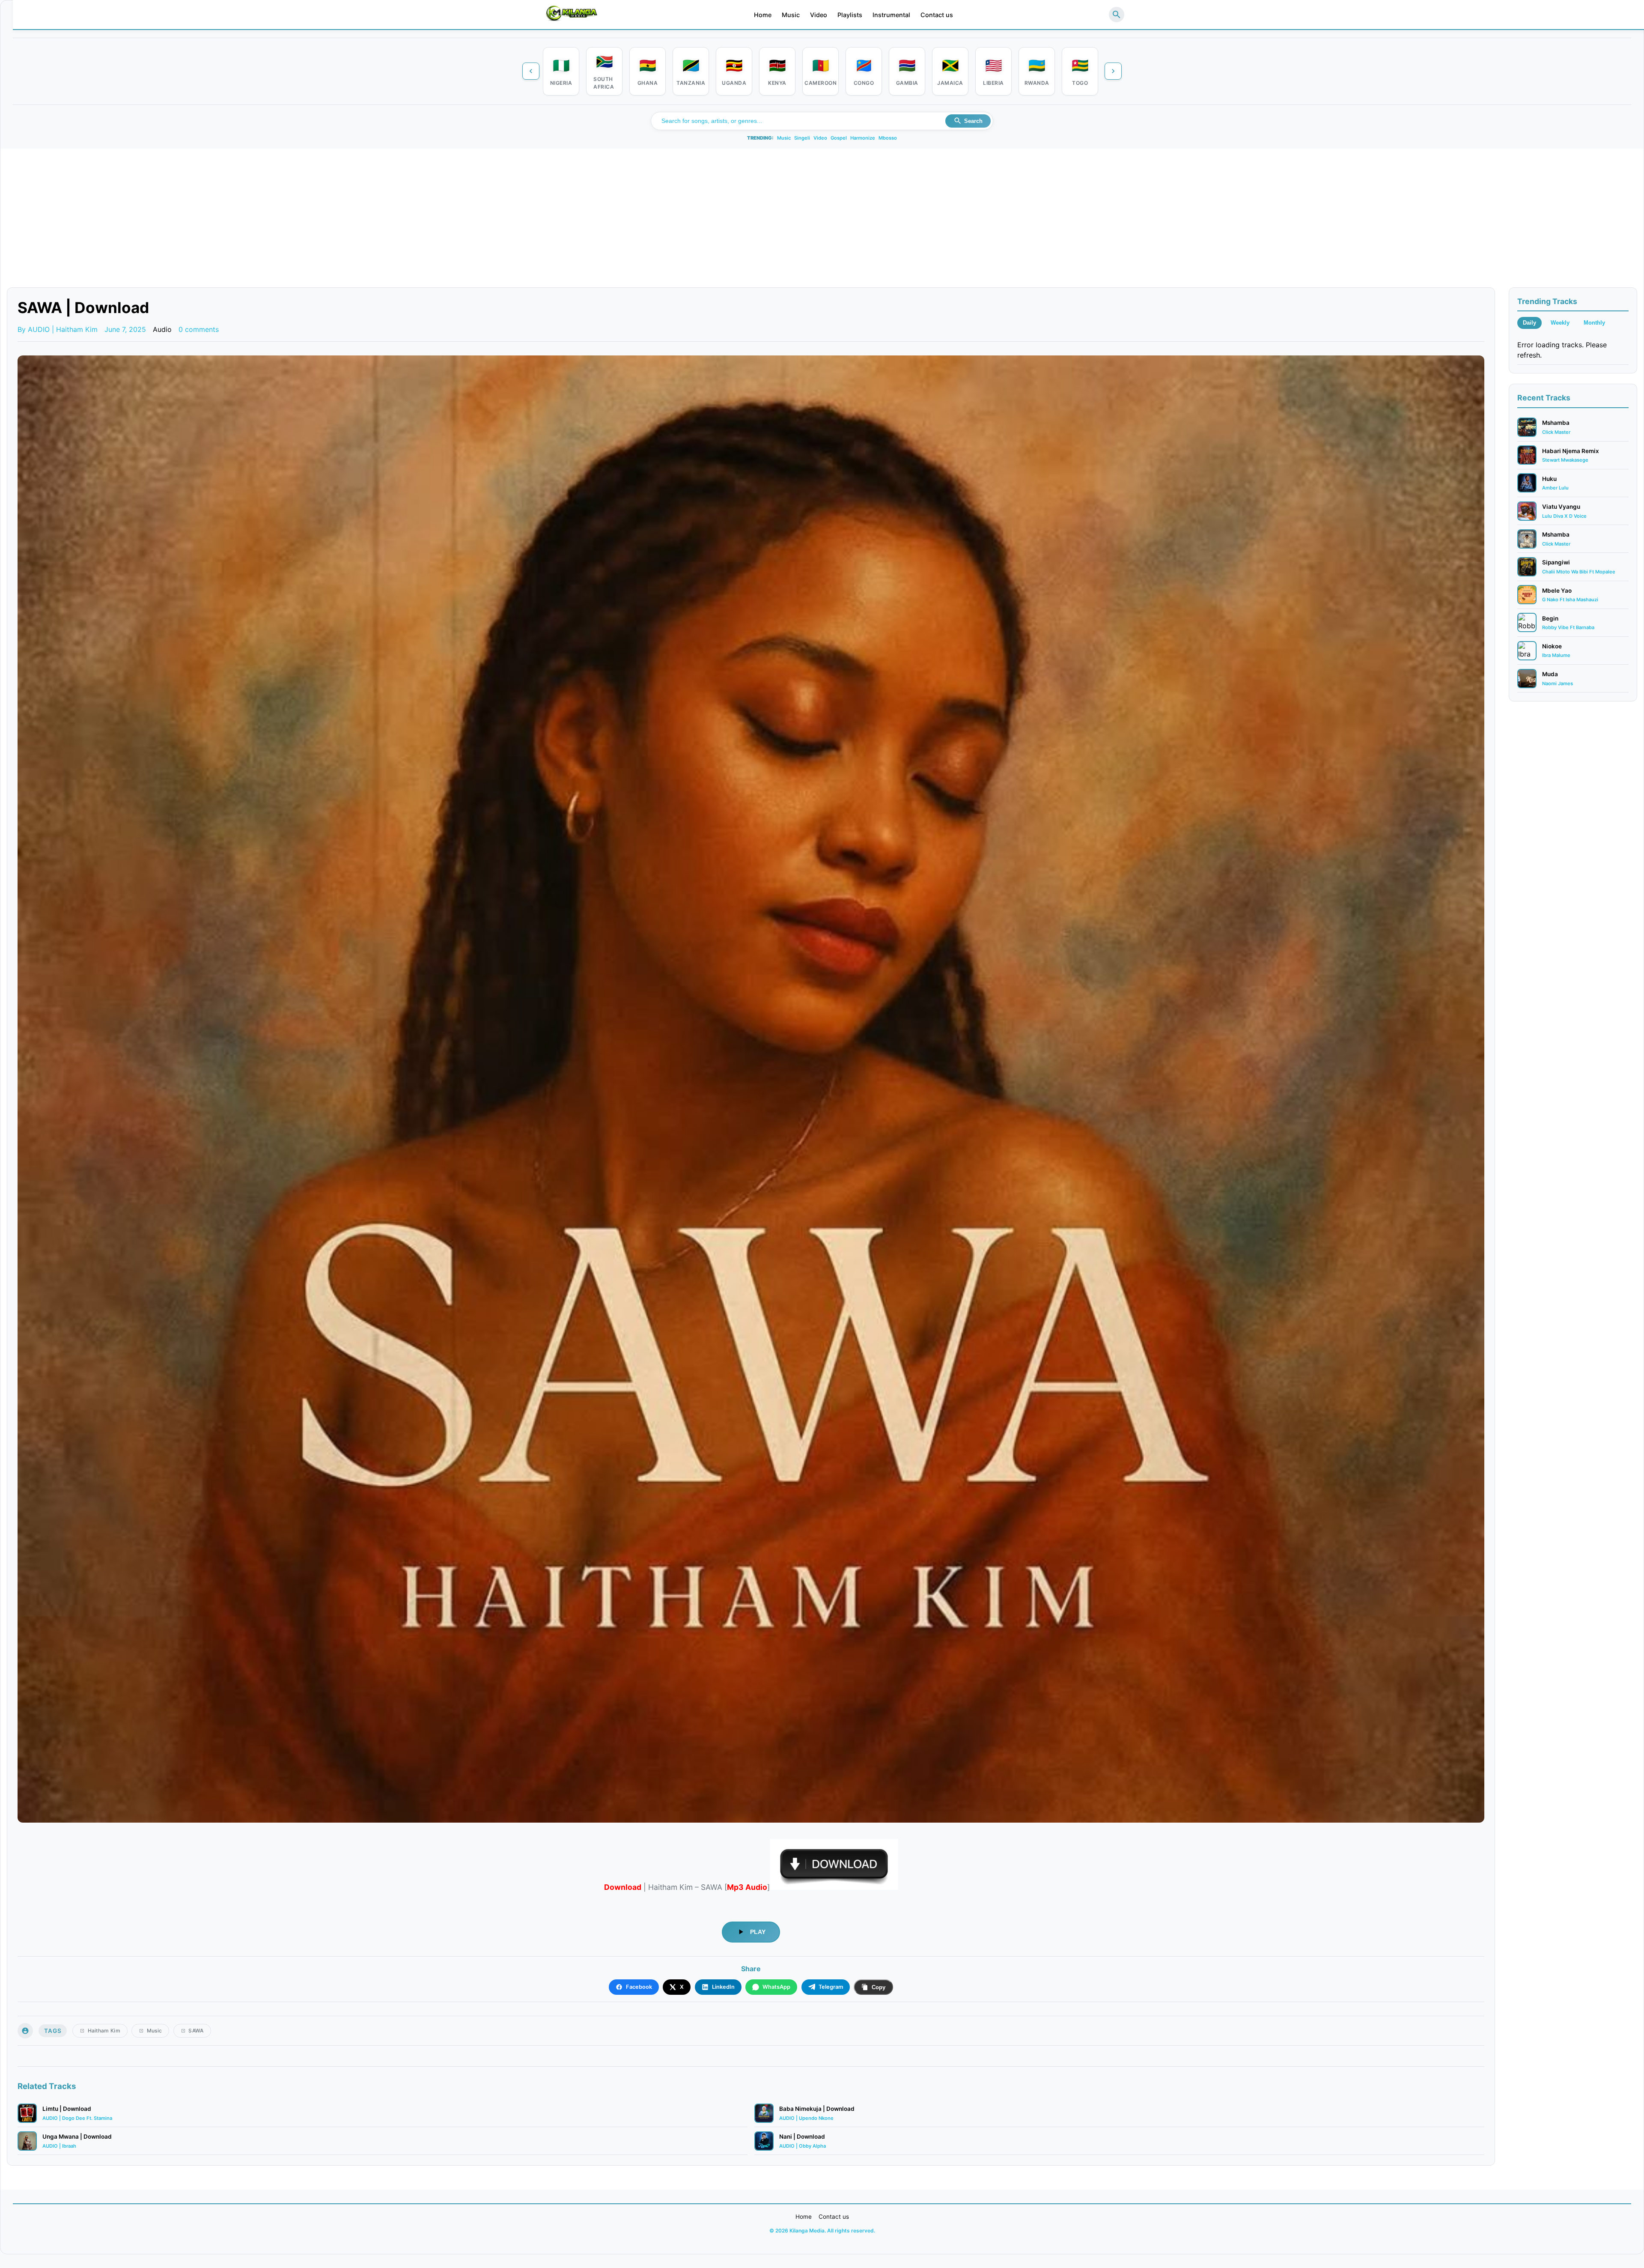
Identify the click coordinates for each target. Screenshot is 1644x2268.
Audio (162, 329)
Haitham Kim (104, 2031)
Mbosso (888, 138)
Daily (1529, 323)
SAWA (196, 2031)
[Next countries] (1113, 71)
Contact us (937, 15)
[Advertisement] (822, 223)
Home (763, 15)
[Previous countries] (531, 71)
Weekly (1560, 323)
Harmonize (863, 138)
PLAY (758, 1932)
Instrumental (891, 15)
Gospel (839, 138)
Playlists (850, 15)
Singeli (802, 138)
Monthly (1594, 323)
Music (791, 15)
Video (819, 15)
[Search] (1117, 15)
